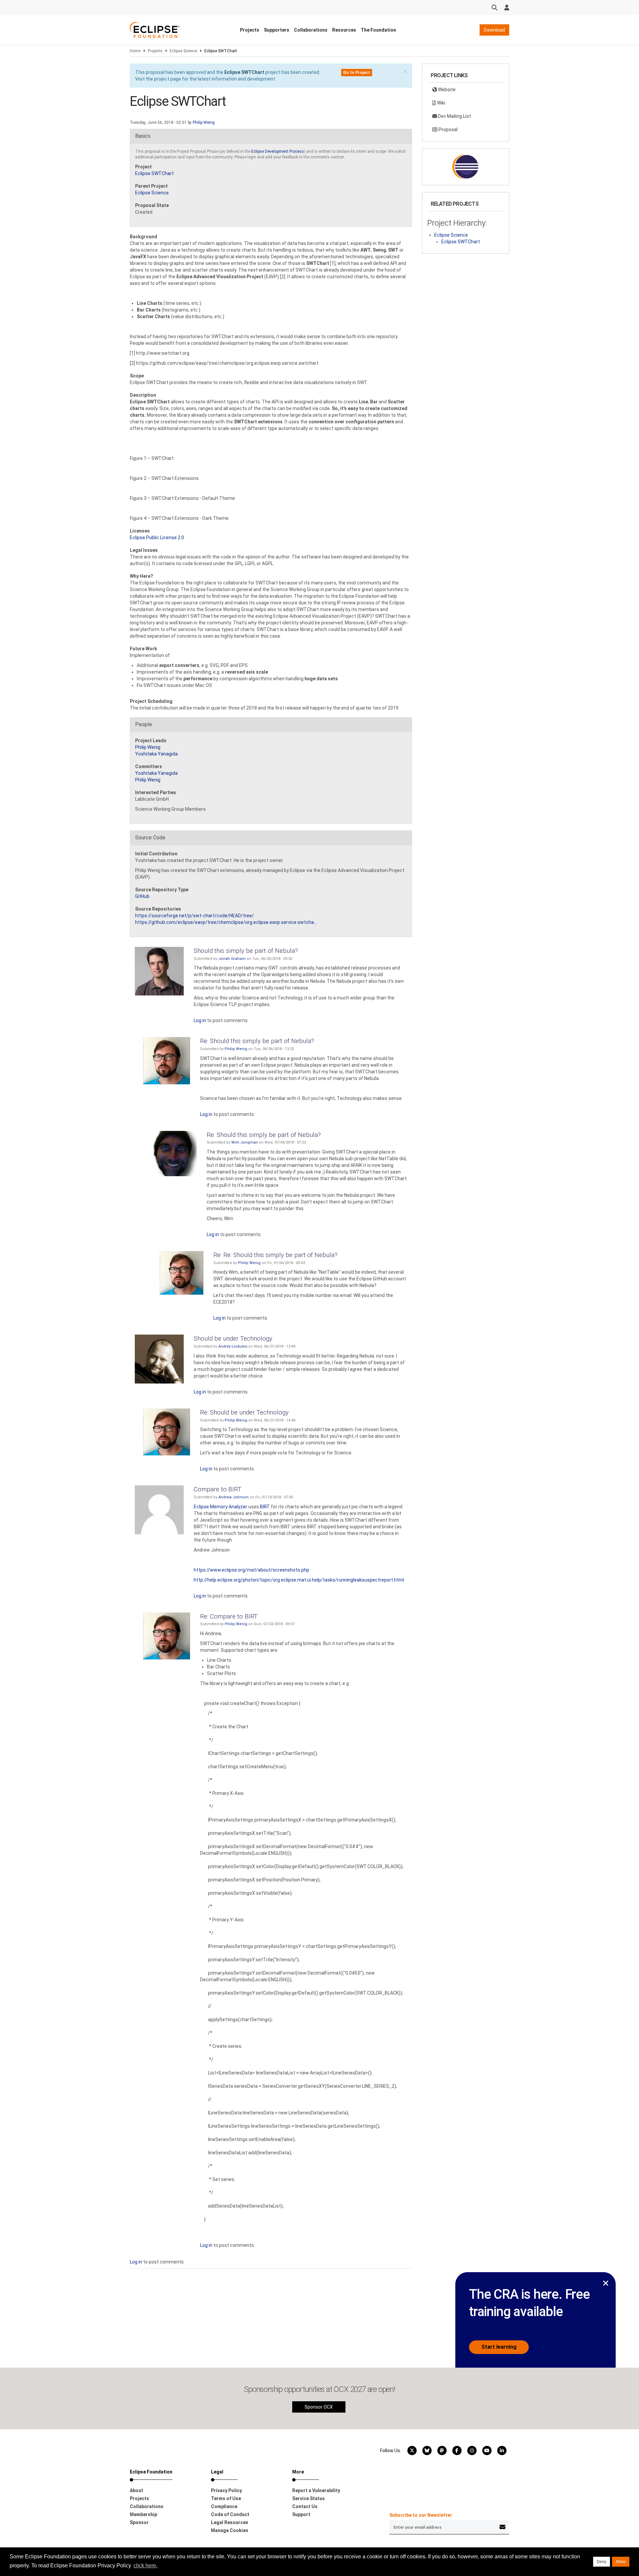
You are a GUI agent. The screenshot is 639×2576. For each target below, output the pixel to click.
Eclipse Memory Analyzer (220, 1507)
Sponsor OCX (319, 2407)
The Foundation (378, 30)
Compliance (224, 2506)
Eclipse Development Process (278, 151)
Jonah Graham (232, 959)
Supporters (277, 30)
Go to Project (357, 73)
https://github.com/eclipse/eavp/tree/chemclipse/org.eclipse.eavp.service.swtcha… (226, 922)
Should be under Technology (233, 1338)
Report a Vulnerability (316, 2490)
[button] (405, 72)
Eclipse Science (183, 51)
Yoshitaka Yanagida (156, 754)
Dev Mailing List (454, 116)
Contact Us (305, 2506)
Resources (344, 30)
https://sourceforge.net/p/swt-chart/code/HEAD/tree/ (195, 916)
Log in (200, 1020)
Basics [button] (143, 136)
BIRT (265, 1507)
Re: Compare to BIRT (229, 1616)
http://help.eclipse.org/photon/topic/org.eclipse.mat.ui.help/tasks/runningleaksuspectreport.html (299, 1580)
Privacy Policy (226, 2490)
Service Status (309, 2498)
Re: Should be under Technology (244, 1412)
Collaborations (311, 30)
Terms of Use (226, 2498)
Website (446, 90)
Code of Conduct (230, 2514)
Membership (143, 2514)
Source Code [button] (150, 838)
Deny (602, 2562)
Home (135, 51)
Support (301, 2514)
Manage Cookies (230, 2530)
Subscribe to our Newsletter (421, 2515)
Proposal (448, 129)
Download (494, 30)
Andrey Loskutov (233, 1346)
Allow (621, 2562)
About (136, 2490)
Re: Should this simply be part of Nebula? (257, 1041)
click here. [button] (145, 2566)
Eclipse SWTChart (244, 72)
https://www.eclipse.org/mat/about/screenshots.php (251, 1570)
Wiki (441, 103)
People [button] (144, 724)
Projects (250, 30)
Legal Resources (230, 2522)
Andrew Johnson (233, 1497)
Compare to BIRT (217, 1489)
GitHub (142, 896)
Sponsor (139, 2522)
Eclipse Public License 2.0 (157, 537)
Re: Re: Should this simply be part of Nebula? (275, 1255)
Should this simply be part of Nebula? (246, 951)
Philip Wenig (204, 122)
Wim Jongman (245, 1142)
